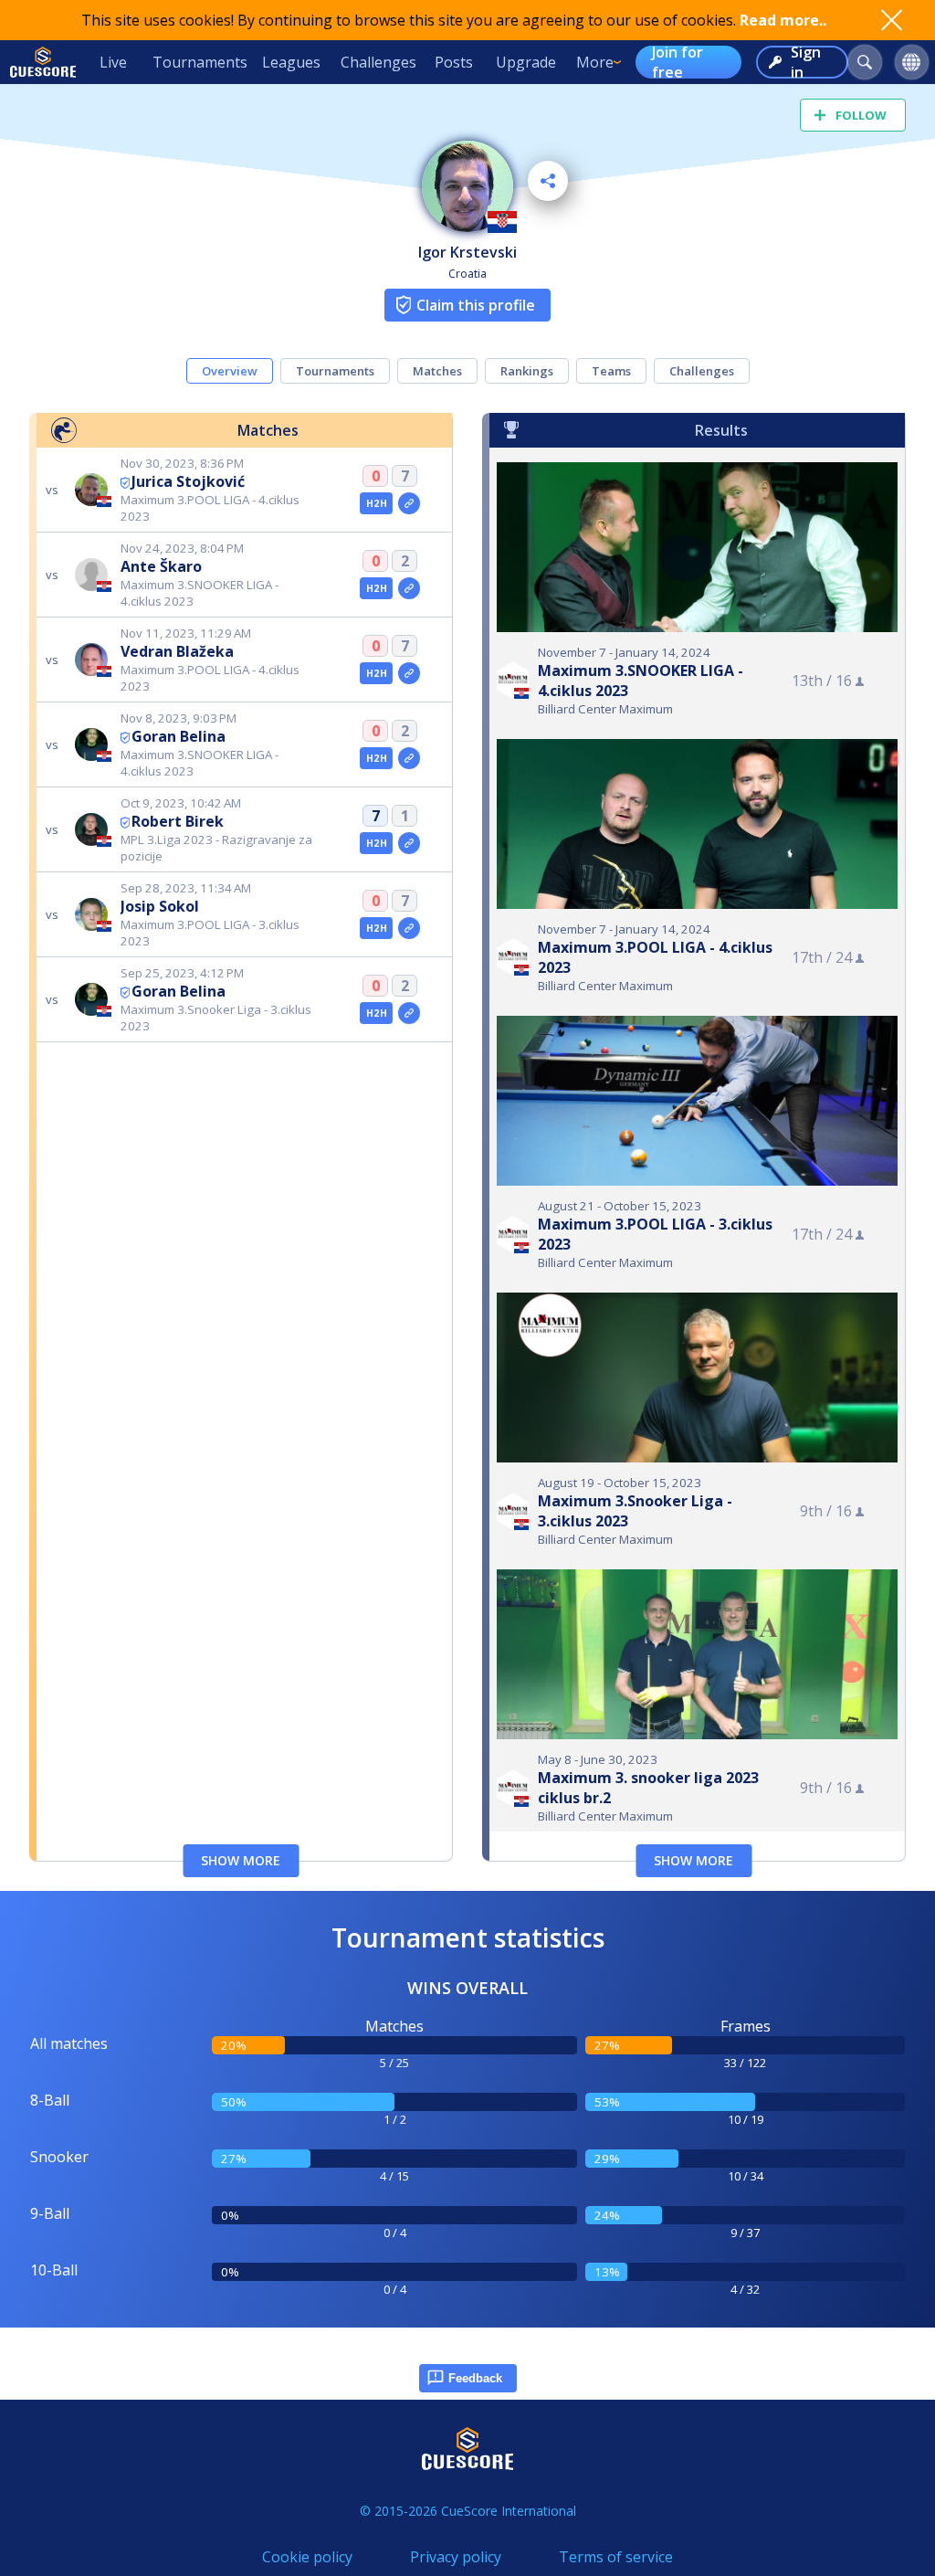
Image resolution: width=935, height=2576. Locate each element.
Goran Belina (179, 736)
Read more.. (783, 20)
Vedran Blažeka (177, 651)
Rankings (527, 371)
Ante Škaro (161, 566)
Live (113, 62)
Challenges (378, 62)
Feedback (475, 2378)
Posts (454, 62)
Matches (437, 371)
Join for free (678, 62)
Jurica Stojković (188, 481)
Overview (230, 371)
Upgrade (526, 62)
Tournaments (200, 62)
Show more (241, 1860)
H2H (377, 503)
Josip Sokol (160, 906)
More (595, 62)
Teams (611, 371)
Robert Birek (178, 821)
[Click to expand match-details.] (409, 503)
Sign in (806, 62)
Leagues (291, 62)
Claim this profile (476, 305)
